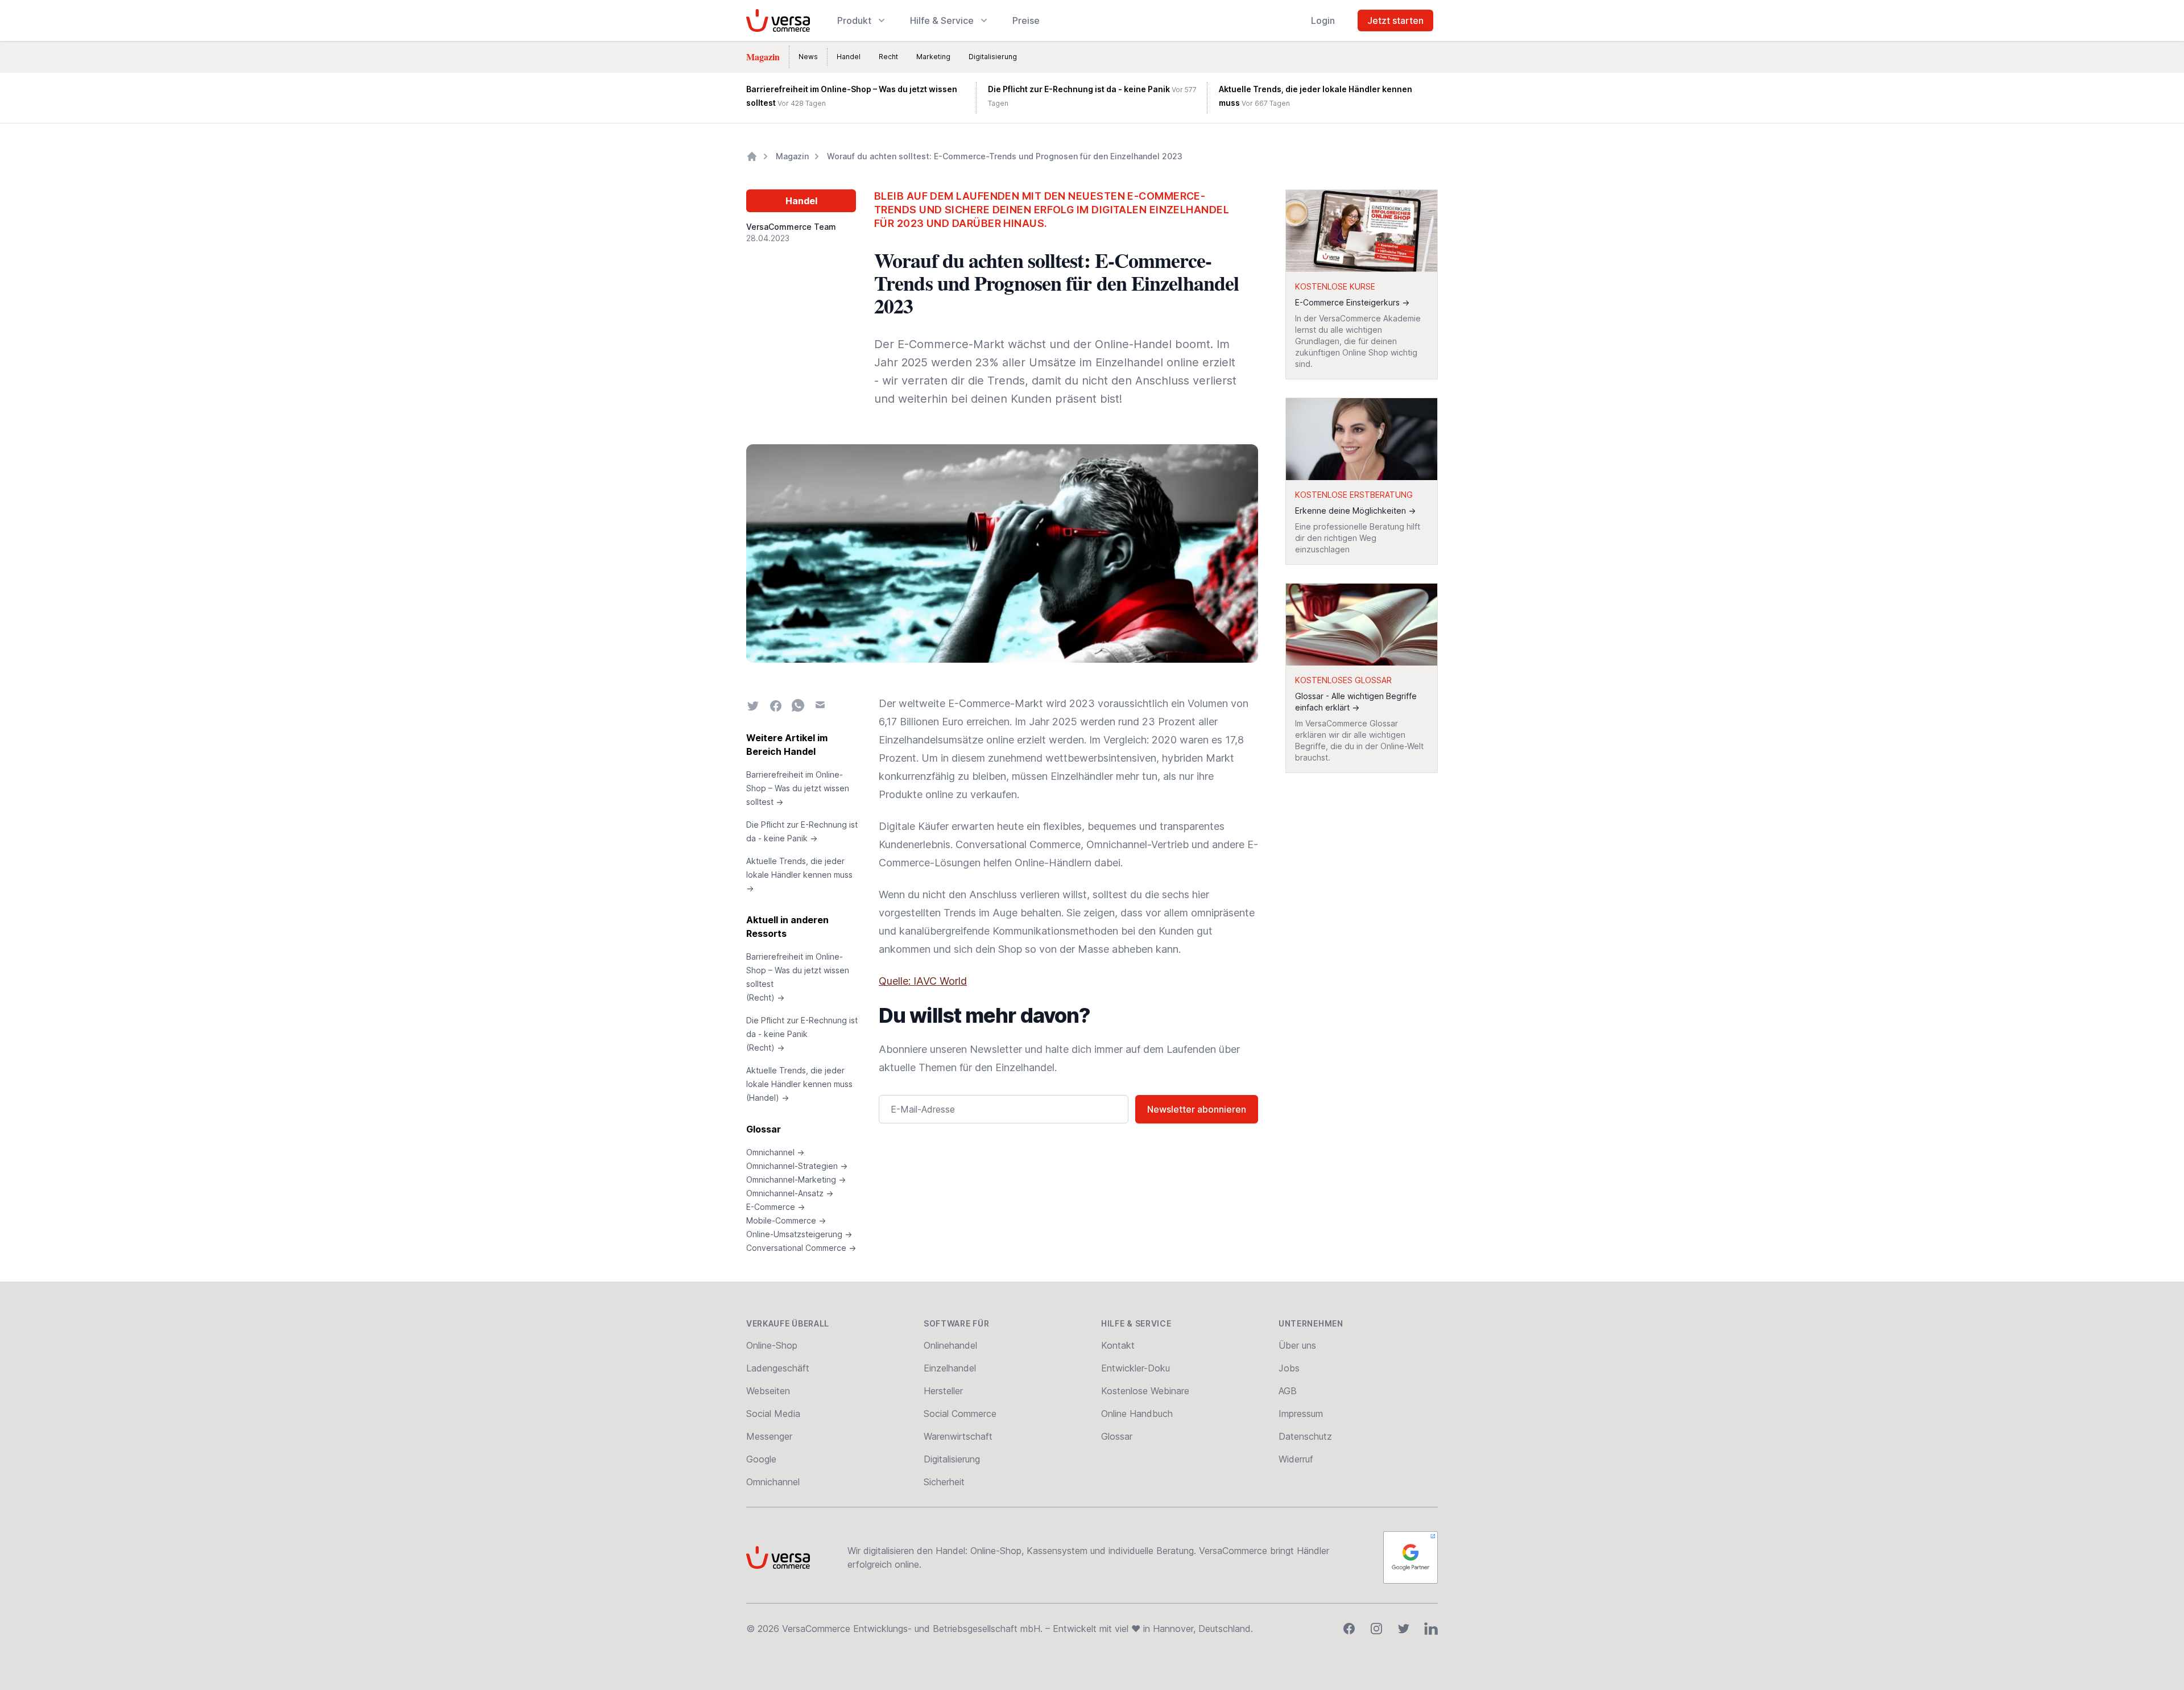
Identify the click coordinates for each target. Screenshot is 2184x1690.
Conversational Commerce (801, 1248)
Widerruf (1296, 1459)
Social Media (773, 1414)
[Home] (752, 156)
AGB (1288, 1391)
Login (1323, 20)
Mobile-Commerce (786, 1220)
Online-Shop (772, 1345)
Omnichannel (775, 1152)
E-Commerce (775, 1207)
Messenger (769, 1436)
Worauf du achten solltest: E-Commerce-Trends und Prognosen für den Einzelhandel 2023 (1005, 156)
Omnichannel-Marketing (796, 1179)
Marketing (933, 57)
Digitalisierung (993, 57)
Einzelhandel (950, 1368)
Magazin (763, 57)
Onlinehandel (950, 1345)
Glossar (764, 1129)
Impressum (1301, 1414)
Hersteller (943, 1391)
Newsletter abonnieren (1197, 1109)
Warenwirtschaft (958, 1436)
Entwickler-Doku (1136, 1368)
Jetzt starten (1395, 20)
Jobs (1289, 1368)
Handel (849, 57)
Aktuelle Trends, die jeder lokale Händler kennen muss (799, 875)
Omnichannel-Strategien (797, 1166)
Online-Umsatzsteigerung (799, 1234)
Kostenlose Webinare (1145, 1391)
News (808, 57)
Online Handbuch (1137, 1414)
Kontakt (1118, 1345)
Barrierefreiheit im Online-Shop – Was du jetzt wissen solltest (798, 788)
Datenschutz (1305, 1436)
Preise (1026, 20)
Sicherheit (944, 1482)
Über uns (1297, 1345)
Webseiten (768, 1391)
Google (761, 1459)
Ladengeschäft (778, 1368)
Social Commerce (960, 1414)
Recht (888, 57)
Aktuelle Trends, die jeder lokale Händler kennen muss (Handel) (799, 1084)
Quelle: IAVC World (923, 981)
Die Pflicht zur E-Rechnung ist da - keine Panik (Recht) (802, 1034)
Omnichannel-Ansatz (790, 1193)
